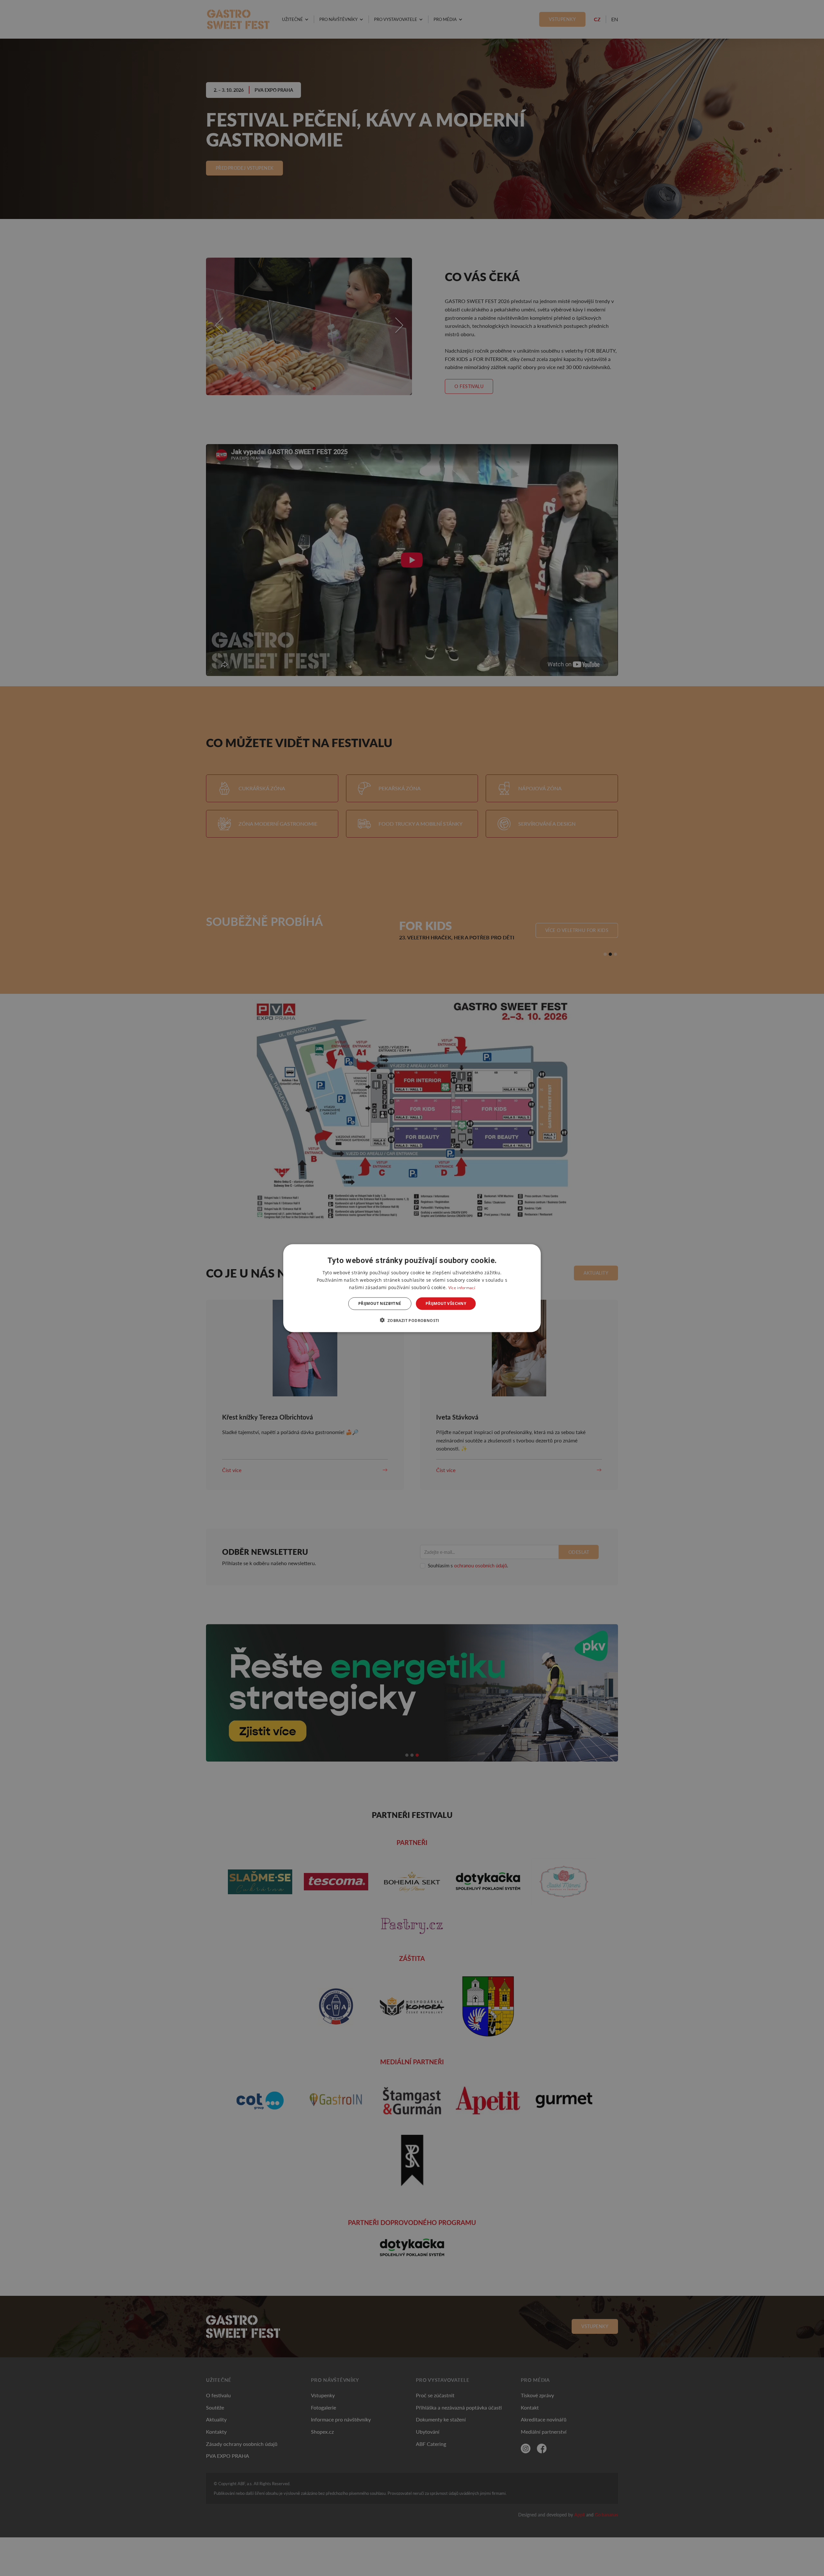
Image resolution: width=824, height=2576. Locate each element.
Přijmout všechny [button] (446, 1303)
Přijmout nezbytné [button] (380, 1303)
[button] (412, 1320)
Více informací (462, 1287)
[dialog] (412, 1288)
